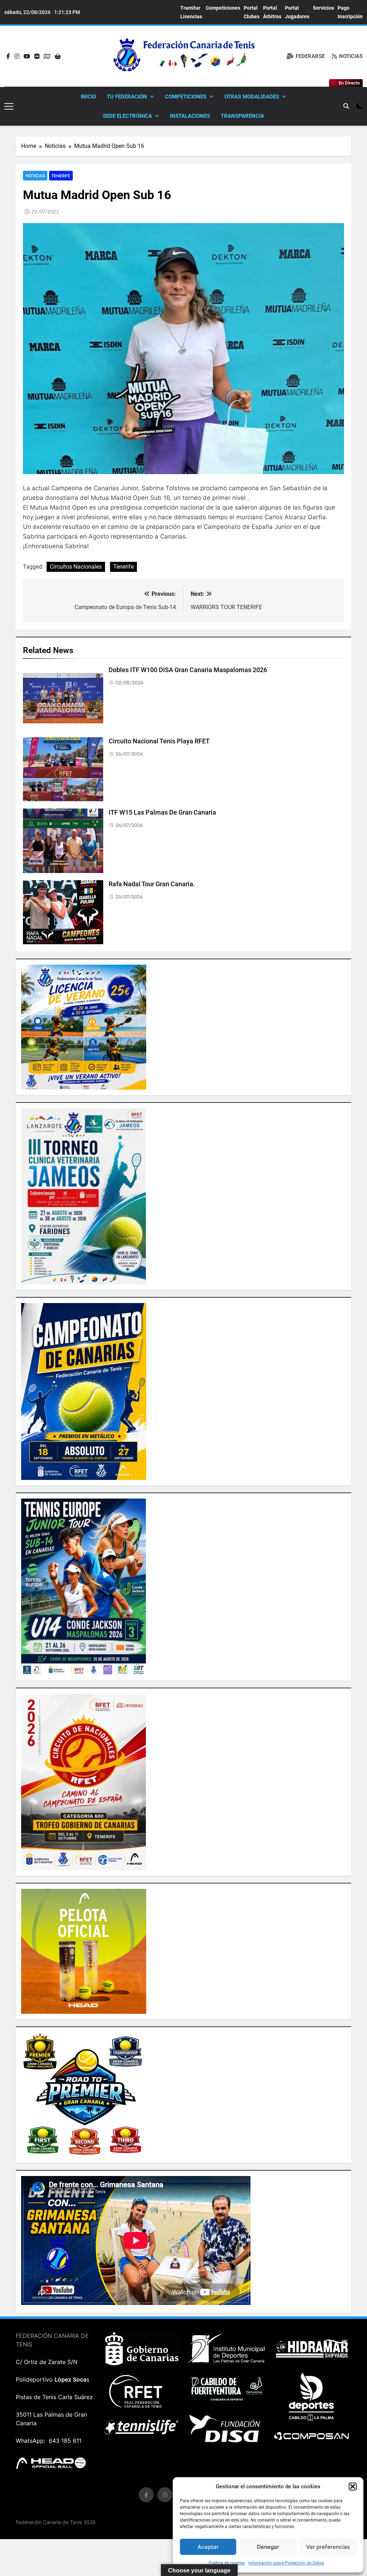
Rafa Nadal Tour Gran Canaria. (152, 884)
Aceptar (208, 2547)
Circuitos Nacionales (76, 567)
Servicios (323, 8)
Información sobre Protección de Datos (286, 2563)
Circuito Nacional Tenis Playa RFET (159, 741)
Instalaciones (190, 116)
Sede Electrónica (127, 116)
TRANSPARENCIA (242, 116)
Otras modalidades (252, 97)
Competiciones (223, 8)
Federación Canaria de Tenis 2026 (56, 2522)
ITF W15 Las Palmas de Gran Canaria (162, 812)
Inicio (88, 97)
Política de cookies (227, 2563)
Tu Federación (127, 97)
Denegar (268, 2547)
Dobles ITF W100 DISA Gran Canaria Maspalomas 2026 (188, 670)
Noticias (35, 176)
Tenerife (61, 176)
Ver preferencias (328, 2547)
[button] (353, 2486)
